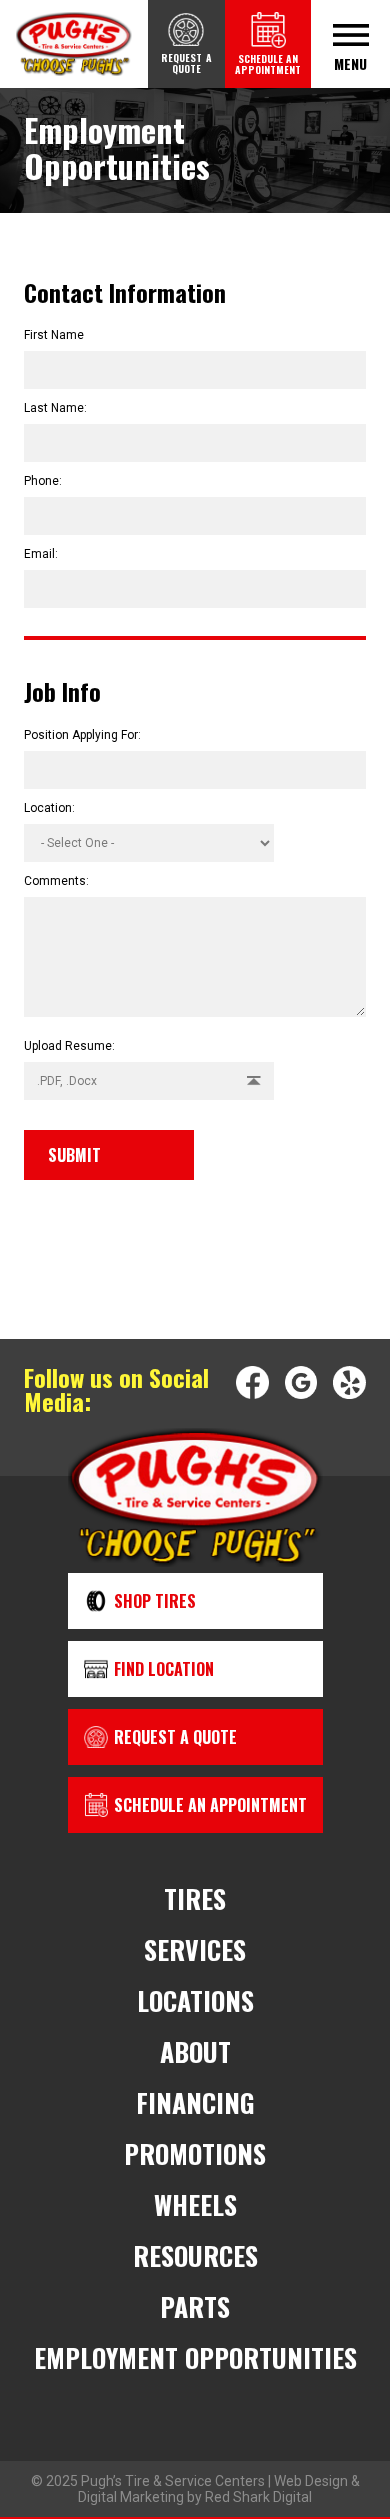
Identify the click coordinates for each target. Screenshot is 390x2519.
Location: (49, 808)
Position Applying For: (82, 735)
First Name (54, 335)
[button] (149, 1081)
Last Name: (55, 408)
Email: (41, 554)
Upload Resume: (69, 1046)
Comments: (56, 881)
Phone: (43, 481)
